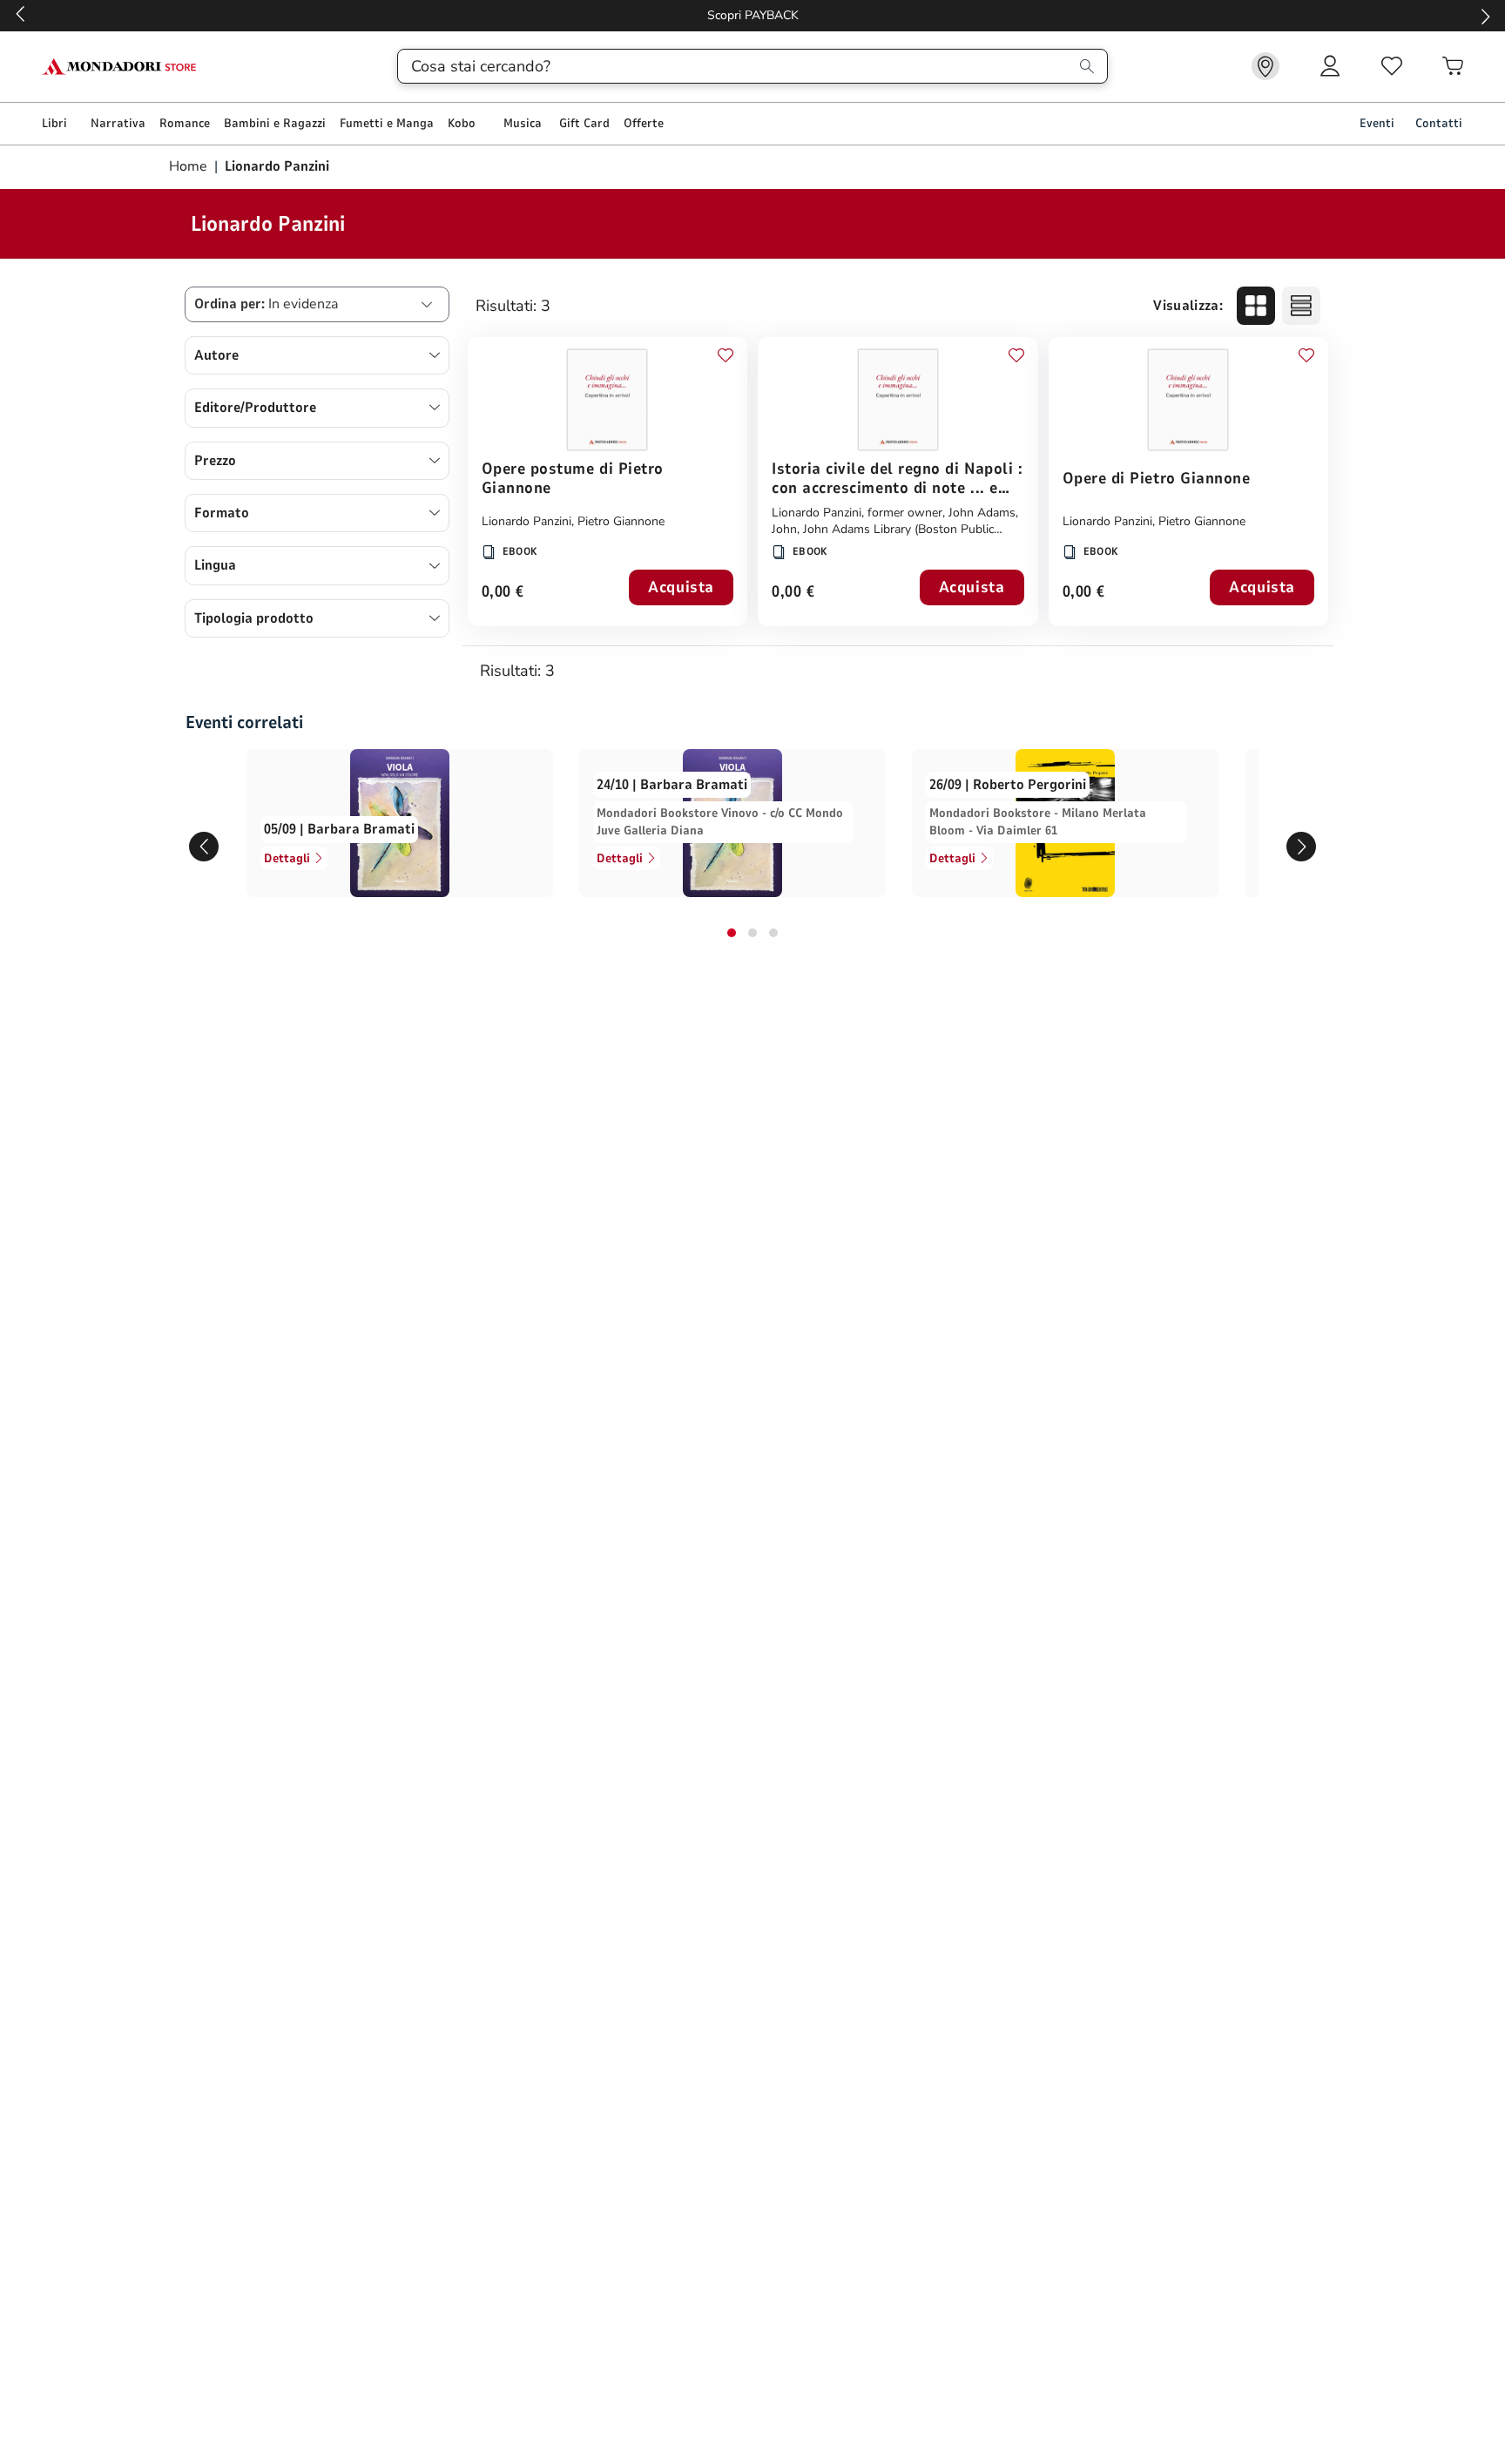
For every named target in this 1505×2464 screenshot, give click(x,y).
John (784, 529)
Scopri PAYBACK (82, 15)
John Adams (982, 513)
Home (190, 166)
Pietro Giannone (621, 521)
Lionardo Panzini (526, 521)
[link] (1265, 66)
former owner (905, 513)
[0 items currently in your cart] (1453, 66)
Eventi (1377, 123)
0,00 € (503, 593)
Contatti (1439, 123)
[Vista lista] (1301, 306)
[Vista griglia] (1256, 306)
